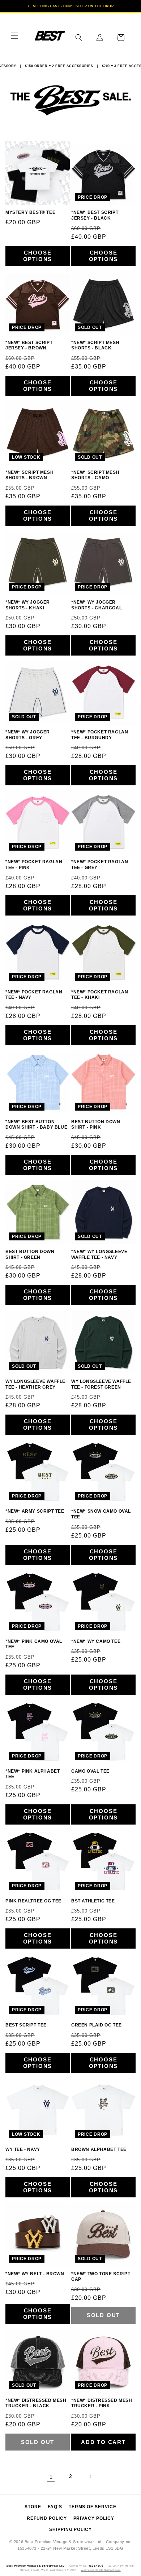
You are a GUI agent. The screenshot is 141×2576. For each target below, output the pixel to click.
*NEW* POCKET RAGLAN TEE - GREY (100, 865)
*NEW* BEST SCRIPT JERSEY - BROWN (29, 345)
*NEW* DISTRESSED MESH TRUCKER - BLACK (36, 2403)
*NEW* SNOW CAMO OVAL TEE (101, 1514)
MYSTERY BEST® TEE (30, 212)
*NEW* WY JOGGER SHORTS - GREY (28, 735)
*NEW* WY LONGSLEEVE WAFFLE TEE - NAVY (99, 1254)
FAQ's (55, 2507)
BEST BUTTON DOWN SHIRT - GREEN (30, 1254)
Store (33, 2507)
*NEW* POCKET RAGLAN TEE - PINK (34, 865)
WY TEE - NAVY (23, 2149)
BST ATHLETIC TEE (93, 1901)
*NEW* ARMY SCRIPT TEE (35, 1511)
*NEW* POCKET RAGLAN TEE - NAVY (34, 995)
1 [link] (51, 2477)
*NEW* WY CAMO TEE (96, 1641)
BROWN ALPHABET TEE (99, 2149)
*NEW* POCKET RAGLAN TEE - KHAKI (100, 995)
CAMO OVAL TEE (90, 1771)
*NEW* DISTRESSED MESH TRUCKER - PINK (102, 2403)
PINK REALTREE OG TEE (33, 1901)
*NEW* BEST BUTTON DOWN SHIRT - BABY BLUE (36, 1125)
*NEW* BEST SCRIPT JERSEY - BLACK (95, 215)
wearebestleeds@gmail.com (101, 2570)
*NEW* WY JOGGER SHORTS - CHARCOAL (97, 605)
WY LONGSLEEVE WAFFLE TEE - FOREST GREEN (101, 1384)
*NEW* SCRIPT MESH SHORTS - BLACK (95, 345)
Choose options (38, 256)
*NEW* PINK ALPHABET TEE (33, 1774)
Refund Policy (47, 2518)
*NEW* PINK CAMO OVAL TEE (34, 1644)
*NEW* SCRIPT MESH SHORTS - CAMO (95, 475)
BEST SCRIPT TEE (26, 2025)
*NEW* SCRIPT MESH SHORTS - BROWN (29, 475)
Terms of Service (93, 2507)
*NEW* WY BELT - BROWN (35, 2274)
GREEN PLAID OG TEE (97, 2025)
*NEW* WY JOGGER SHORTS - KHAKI (28, 605)
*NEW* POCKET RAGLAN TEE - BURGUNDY (100, 735)
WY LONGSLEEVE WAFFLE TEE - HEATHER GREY (35, 1384)
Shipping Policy (70, 2529)
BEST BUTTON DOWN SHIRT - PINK (96, 1125)
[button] (14, 36)
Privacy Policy (94, 2518)
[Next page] (90, 2476)
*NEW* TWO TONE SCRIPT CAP (101, 2277)
